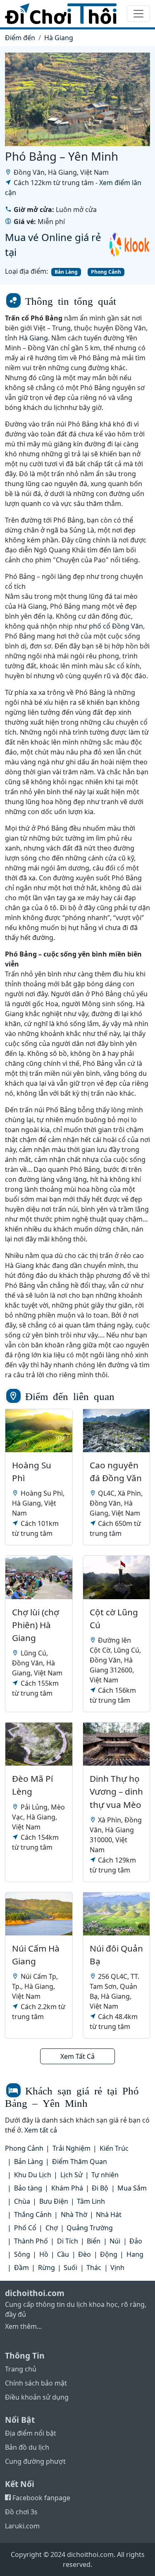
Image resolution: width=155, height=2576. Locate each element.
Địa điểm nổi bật (31, 2433)
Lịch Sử (72, 2175)
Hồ (44, 2254)
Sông (22, 2254)
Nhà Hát (109, 2215)
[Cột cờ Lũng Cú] (117, 1577)
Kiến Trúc (114, 2148)
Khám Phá (67, 2188)
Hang (135, 2254)
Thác (94, 2268)
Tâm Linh (91, 2201)
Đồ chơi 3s (21, 2512)
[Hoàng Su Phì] (39, 1431)
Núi (115, 2241)
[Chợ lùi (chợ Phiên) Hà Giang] (39, 1577)
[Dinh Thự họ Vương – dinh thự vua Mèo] (117, 1744)
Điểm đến (20, 38)
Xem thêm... (23, 2326)
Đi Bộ (100, 2188)
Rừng (46, 2268)
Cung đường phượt (35, 2461)
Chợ (52, 2228)
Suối (70, 2268)
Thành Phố (31, 2241)
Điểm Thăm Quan (80, 2162)
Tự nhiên (105, 2175)
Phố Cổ (25, 2228)
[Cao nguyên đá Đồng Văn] (117, 1431)
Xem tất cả (41, 2130)
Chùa (22, 2201)
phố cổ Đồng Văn (116, 626)
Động (109, 2254)
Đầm (21, 2268)
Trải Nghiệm (72, 2148)
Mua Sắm (132, 2188)
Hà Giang (59, 38)
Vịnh (117, 2268)
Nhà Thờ (74, 2215)
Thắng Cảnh (33, 2215)
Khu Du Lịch (33, 2175)
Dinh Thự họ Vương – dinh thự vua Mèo (116, 1791)
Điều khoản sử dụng (37, 2397)
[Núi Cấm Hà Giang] (39, 1914)
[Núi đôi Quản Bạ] (117, 1914)
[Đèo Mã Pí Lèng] (39, 1744)
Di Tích (68, 2241)
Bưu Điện (54, 2201)
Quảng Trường (90, 2228)
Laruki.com (22, 2526)
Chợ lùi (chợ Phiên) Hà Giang (36, 1625)
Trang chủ (21, 2369)
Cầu (63, 2254)
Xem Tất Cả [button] (77, 2056)
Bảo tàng (28, 2188)
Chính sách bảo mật (36, 2383)
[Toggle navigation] (138, 14)
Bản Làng (66, 272)
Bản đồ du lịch (27, 2447)
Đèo (85, 2254)
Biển (94, 2241)
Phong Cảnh (106, 272)
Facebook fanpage (41, 2498)
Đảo (136, 2241)
